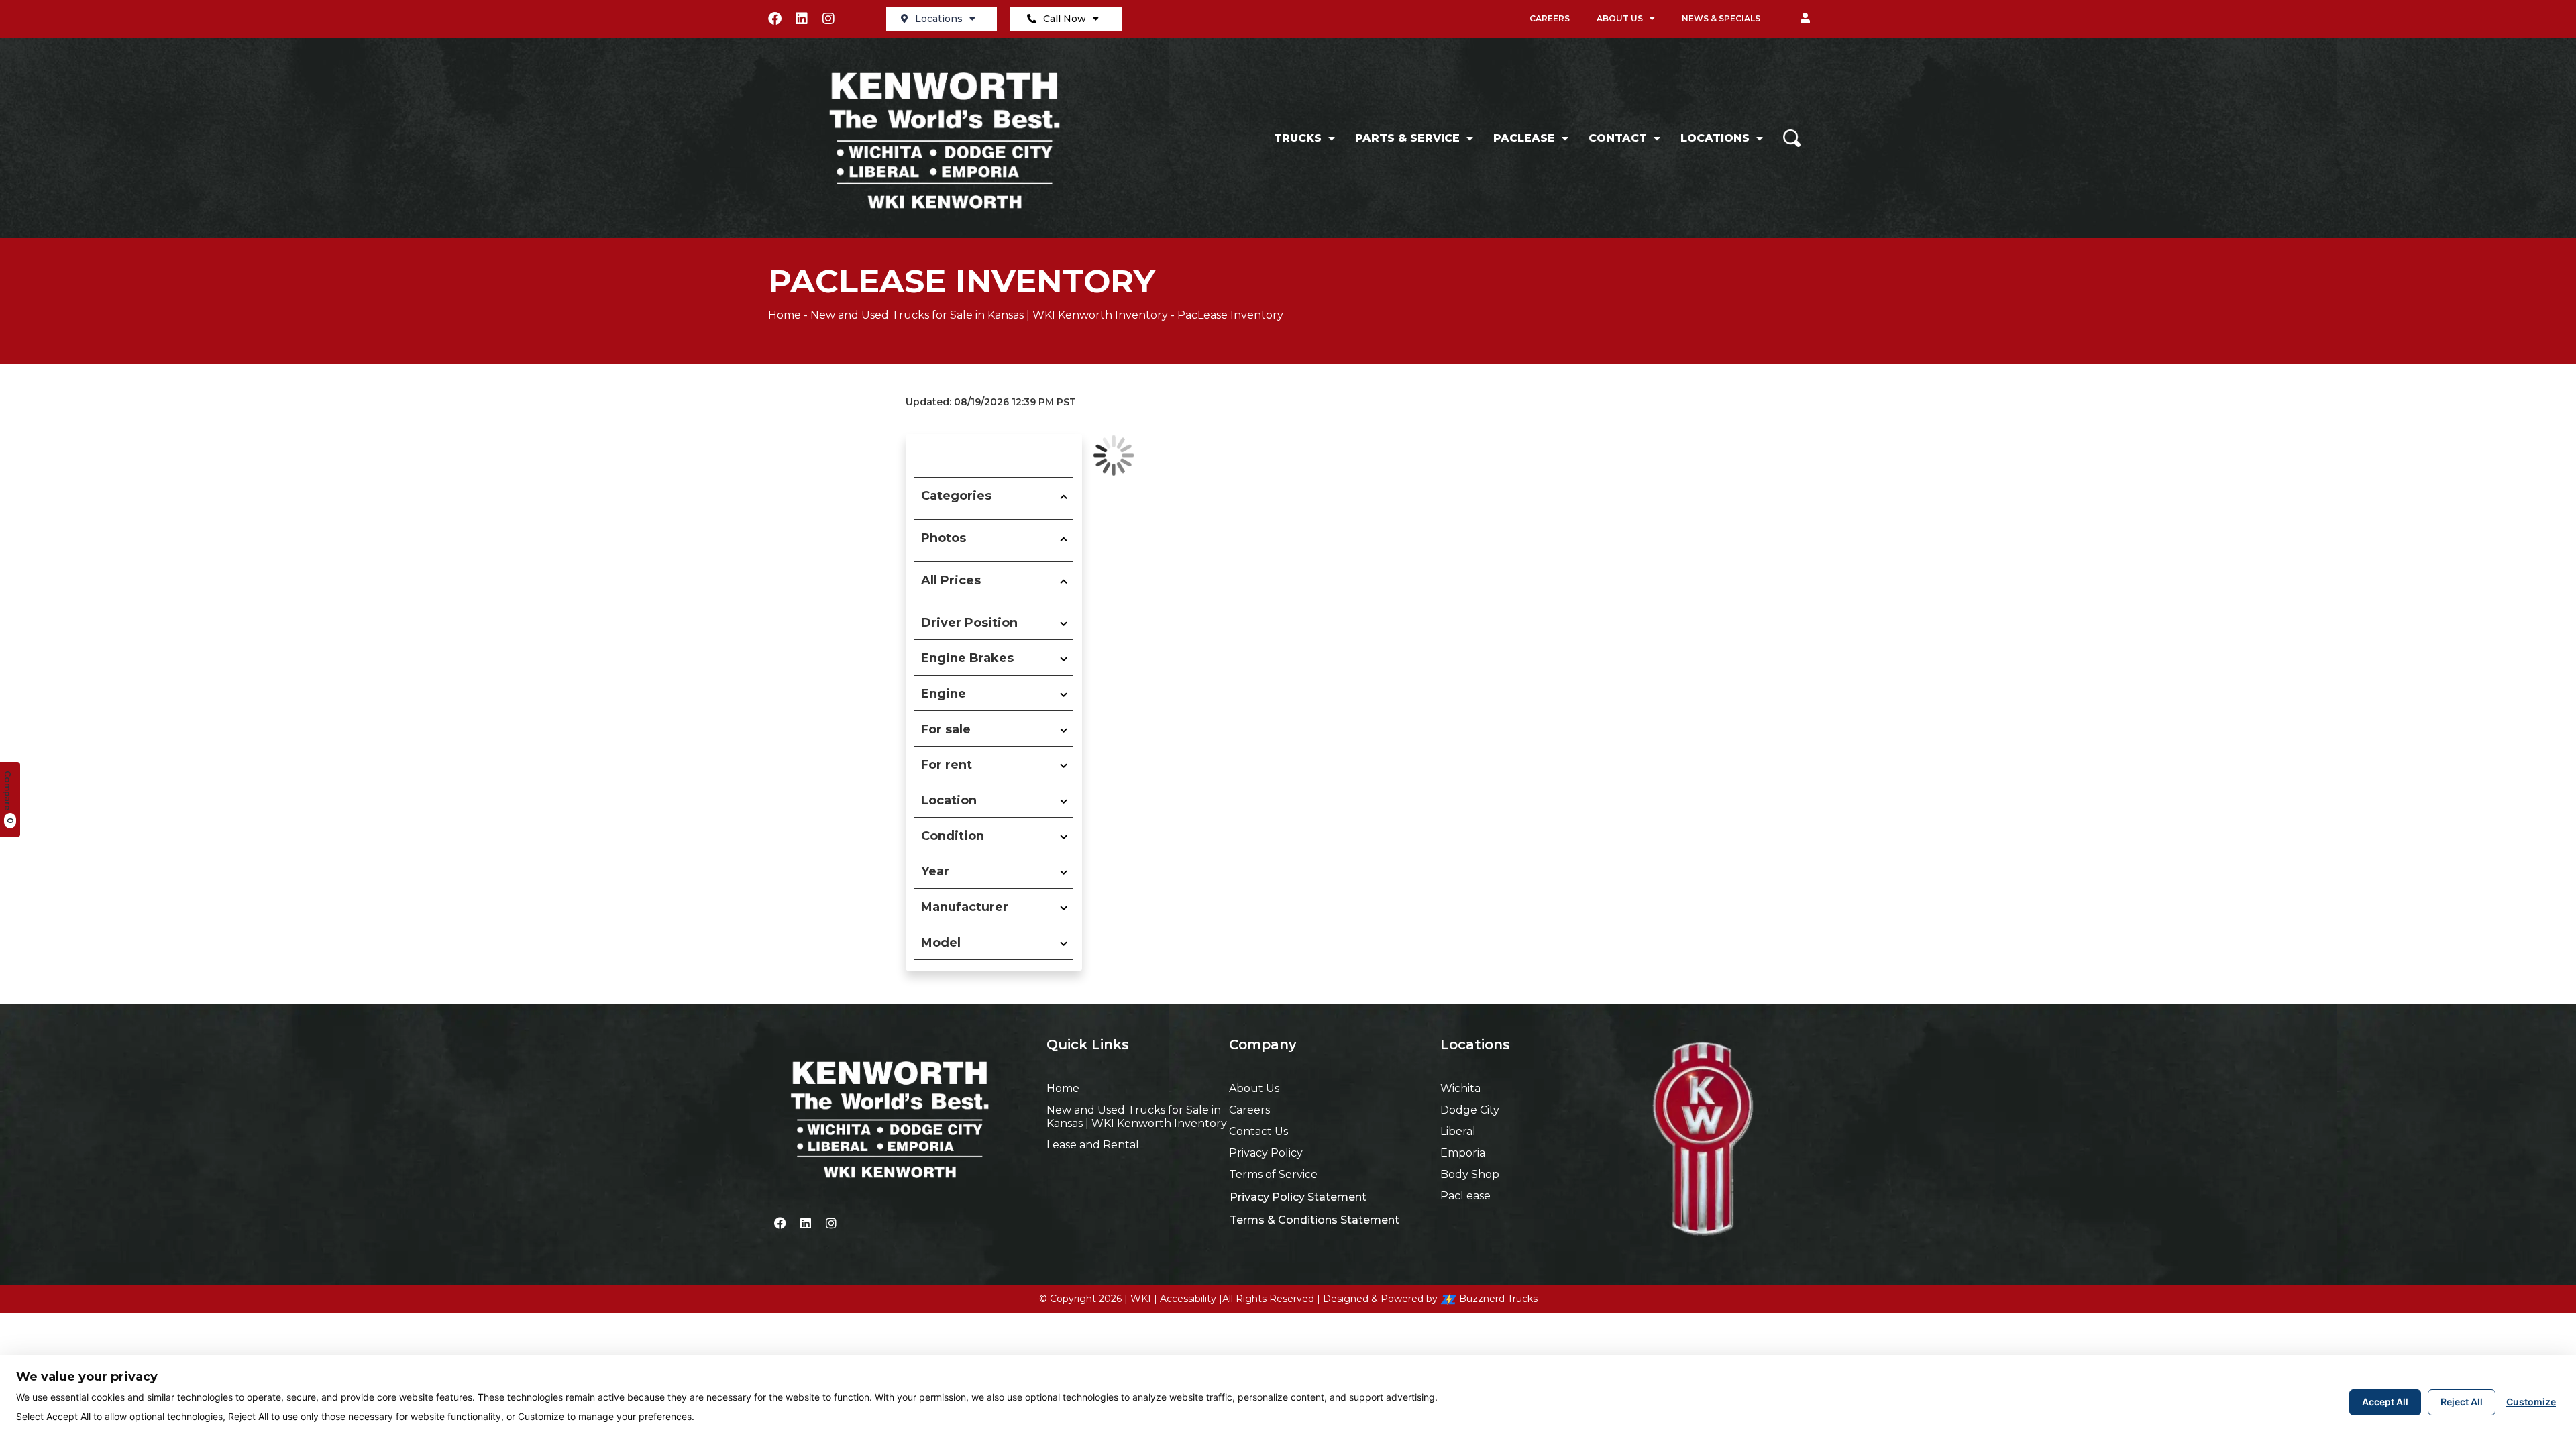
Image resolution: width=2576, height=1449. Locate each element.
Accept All (2385, 1402)
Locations (939, 19)
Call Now (1065, 19)
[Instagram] (828, 19)
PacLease (1524, 138)
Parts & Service (1407, 138)
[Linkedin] (802, 19)
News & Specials (1721, 18)
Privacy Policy (1266, 1153)
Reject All (2462, 1402)
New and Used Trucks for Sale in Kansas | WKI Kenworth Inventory (989, 315)
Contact (1618, 138)
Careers (1550, 18)
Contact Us (1258, 1131)
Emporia (1463, 1153)
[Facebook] (775, 19)
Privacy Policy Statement (1298, 1197)
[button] (1805, 19)
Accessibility (1188, 1299)
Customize (2531, 1402)
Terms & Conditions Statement (1314, 1220)
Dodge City (1470, 1110)
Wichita (1460, 1088)
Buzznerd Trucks (1498, 1299)
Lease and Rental (1093, 1145)
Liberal (1458, 1131)
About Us (1620, 18)
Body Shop (1470, 1174)
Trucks (1298, 138)
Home (785, 315)
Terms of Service (1273, 1174)
